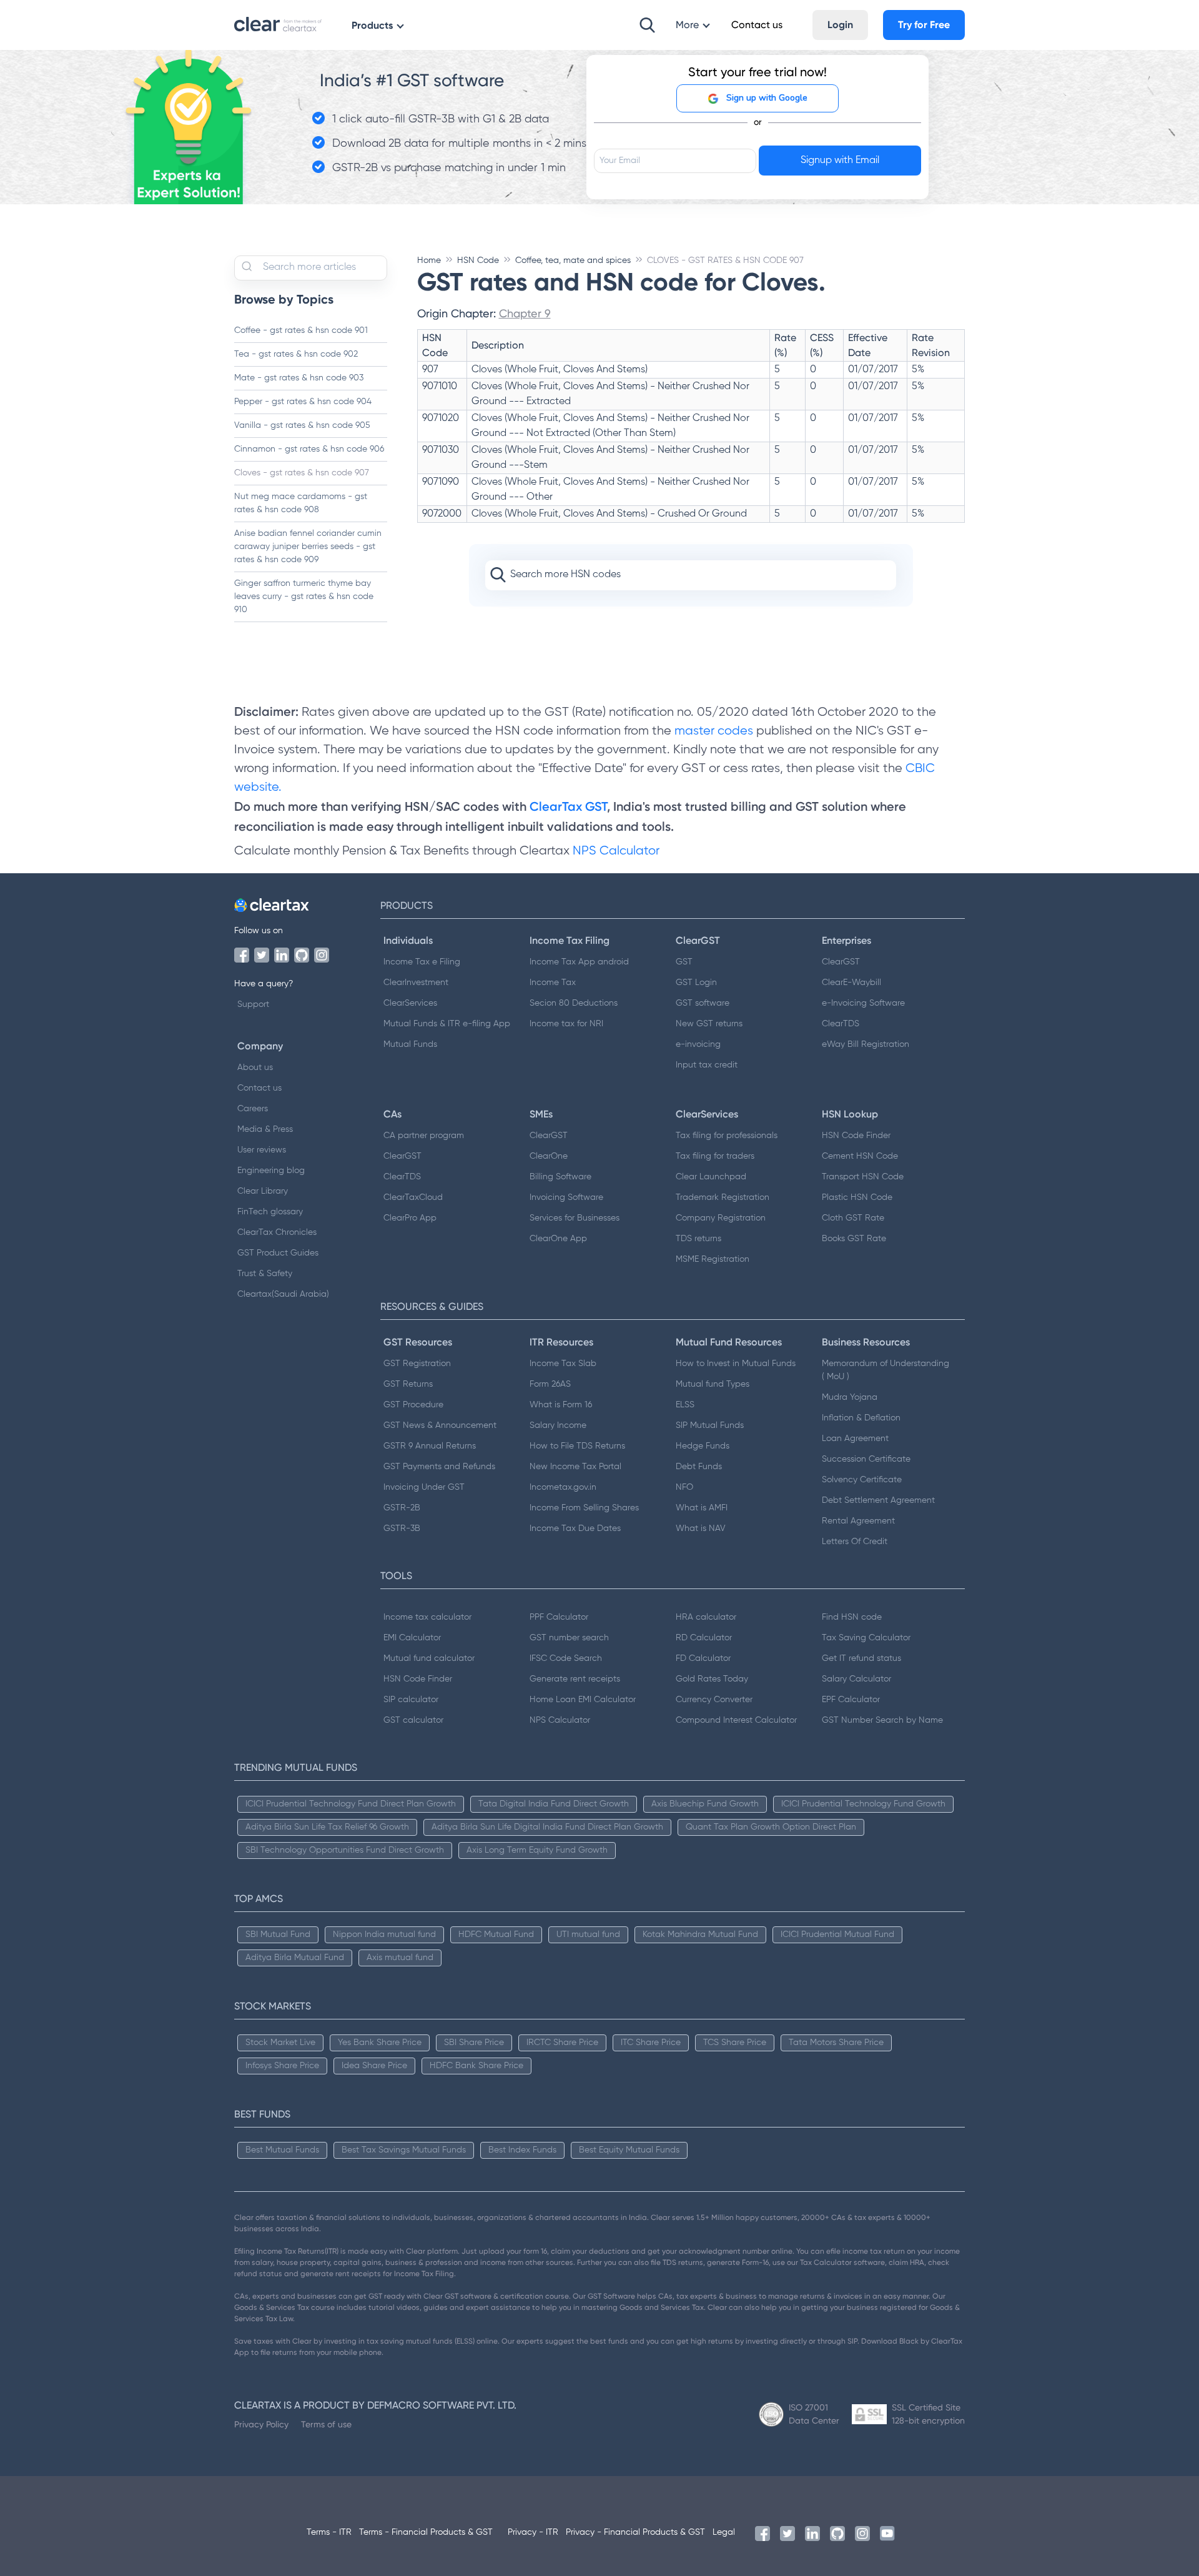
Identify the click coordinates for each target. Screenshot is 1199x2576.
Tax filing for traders (715, 1156)
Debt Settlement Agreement (878, 1500)
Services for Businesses (575, 1218)
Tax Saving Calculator (866, 1638)
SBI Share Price (474, 2043)
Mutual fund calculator (429, 1658)
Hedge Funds (703, 1446)
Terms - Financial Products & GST (426, 2532)
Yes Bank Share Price (380, 2043)
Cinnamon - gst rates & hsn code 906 (309, 449)
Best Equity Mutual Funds (629, 2150)
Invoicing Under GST (424, 1487)
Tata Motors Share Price (836, 2043)
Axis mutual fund (400, 1958)
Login (840, 25)
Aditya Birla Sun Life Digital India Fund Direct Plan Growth (547, 1827)
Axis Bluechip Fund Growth (705, 1804)
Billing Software (560, 1177)
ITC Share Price (651, 2043)
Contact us (259, 1088)
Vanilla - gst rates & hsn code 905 (302, 425)
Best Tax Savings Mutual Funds (404, 2150)
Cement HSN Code (860, 1156)
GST (684, 962)
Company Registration (721, 1218)
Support (253, 1004)
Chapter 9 (525, 313)
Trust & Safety (265, 1274)
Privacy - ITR (533, 2532)
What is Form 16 (561, 1405)
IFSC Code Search (566, 1658)
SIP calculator (411, 1700)
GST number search (569, 1638)
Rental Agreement (858, 1521)
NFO (684, 1487)
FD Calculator (703, 1658)
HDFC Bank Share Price (476, 2066)
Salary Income (558, 1425)
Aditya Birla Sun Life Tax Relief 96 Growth (327, 1827)
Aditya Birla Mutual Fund (295, 1958)
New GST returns (709, 1024)
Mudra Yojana (850, 1397)
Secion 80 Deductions (574, 1003)
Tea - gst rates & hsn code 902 (296, 354)
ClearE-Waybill (851, 983)
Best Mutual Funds (282, 2150)
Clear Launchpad (711, 1177)
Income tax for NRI (566, 1024)
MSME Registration (713, 1259)
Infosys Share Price (282, 2066)
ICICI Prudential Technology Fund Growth (863, 1804)
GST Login (696, 983)
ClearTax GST (568, 806)
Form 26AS (550, 1384)
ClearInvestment (416, 983)
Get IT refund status (861, 1658)
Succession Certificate (866, 1459)
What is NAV (701, 1528)
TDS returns (698, 1239)
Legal (724, 2532)
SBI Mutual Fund (278, 1934)
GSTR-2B (402, 1508)
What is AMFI (702, 1508)
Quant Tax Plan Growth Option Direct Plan (771, 1827)
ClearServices (410, 1003)
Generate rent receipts (575, 1679)
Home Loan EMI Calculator (583, 1700)
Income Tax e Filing (422, 962)
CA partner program (424, 1136)
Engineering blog (271, 1171)
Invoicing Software (566, 1197)
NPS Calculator (616, 851)
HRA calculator (706, 1617)
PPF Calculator (559, 1617)
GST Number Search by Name (882, 1720)
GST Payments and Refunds (439, 1467)
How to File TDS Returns (577, 1446)
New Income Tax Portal (575, 1467)
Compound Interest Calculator (736, 1720)
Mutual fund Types (713, 1384)
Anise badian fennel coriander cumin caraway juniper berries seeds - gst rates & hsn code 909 (308, 547)
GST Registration (417, 1364)
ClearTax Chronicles (277, 1232)
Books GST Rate (854, 1239)
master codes (714, 731)
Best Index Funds (522, 2150)
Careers (253, 1109)
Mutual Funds (410, 1044)
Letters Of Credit (855, 1542)
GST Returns (408, 1384)
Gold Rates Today (712, 1679)
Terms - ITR (329, 2532)
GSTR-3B (402, 1528)
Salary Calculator (856, 1679)
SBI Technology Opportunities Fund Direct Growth (345, 1850)
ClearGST (841, 962)
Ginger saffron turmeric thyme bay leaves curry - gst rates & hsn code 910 (304, 597)
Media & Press (265, 1129)
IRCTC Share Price (562, 2043)
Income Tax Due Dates (575, 1528)
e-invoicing (698, 1044)
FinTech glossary (270, 1212)
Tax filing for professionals (727, 1136)
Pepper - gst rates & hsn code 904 (303, 402)
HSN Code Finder (856, 1136)
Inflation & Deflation (861, 1418)
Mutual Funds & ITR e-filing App (447, 1024)
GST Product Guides (278, 1253)
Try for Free (924, 25)
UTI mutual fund (588, 1934)
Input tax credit (707, 1065)
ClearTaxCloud (413, 1197)
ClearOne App (558, 1239)
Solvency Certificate (862, 1480)
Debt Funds (699, 1467)
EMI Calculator (412, 1638)
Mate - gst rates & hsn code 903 (299, 378)
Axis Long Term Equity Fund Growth (537, 1850)
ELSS (685, 1405)
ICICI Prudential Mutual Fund (837, 1934)
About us (255, 1068)
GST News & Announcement (440, 1425)
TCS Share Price (735, 2043)
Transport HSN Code (863, 1177)
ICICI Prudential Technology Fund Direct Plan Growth (351, 1804)
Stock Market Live (280, 2043)
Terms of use (326, 2424)
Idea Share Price (374, 2066)
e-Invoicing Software (863, 1003)
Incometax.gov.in (563, 1487)
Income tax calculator (427, 1617)
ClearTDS (841, 1024)
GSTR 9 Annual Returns (430, 1446)
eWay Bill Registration (866, 1044)
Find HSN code (852, 1617)
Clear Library (263, 1191)
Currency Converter (714, 1700)
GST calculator (413, 1720)
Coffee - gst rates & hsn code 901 (301, 330)
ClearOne (549, 1156)
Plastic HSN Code (857, 1197)
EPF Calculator (851, 1700)
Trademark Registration (723, 1197)
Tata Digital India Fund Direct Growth (554, 1804)
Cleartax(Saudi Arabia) (283, 1294)
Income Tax (553, 983)
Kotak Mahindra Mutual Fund (700, 1934)
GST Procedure (413, 1405)
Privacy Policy (261, 2424)
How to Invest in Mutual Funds (736, 1364)
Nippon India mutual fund (384, 1934)
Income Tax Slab (563, 1364)
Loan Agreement (855, 1439)
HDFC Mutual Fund (496, 1934)
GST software (703, 1003)
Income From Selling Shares (584, 1508)
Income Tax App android (579, 962)
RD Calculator (704, 1638)
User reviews (262, 1150)
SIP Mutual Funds (710, 1425)
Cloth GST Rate (853, 1218)
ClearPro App (410, 1218)
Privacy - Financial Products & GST (635, 2532)
